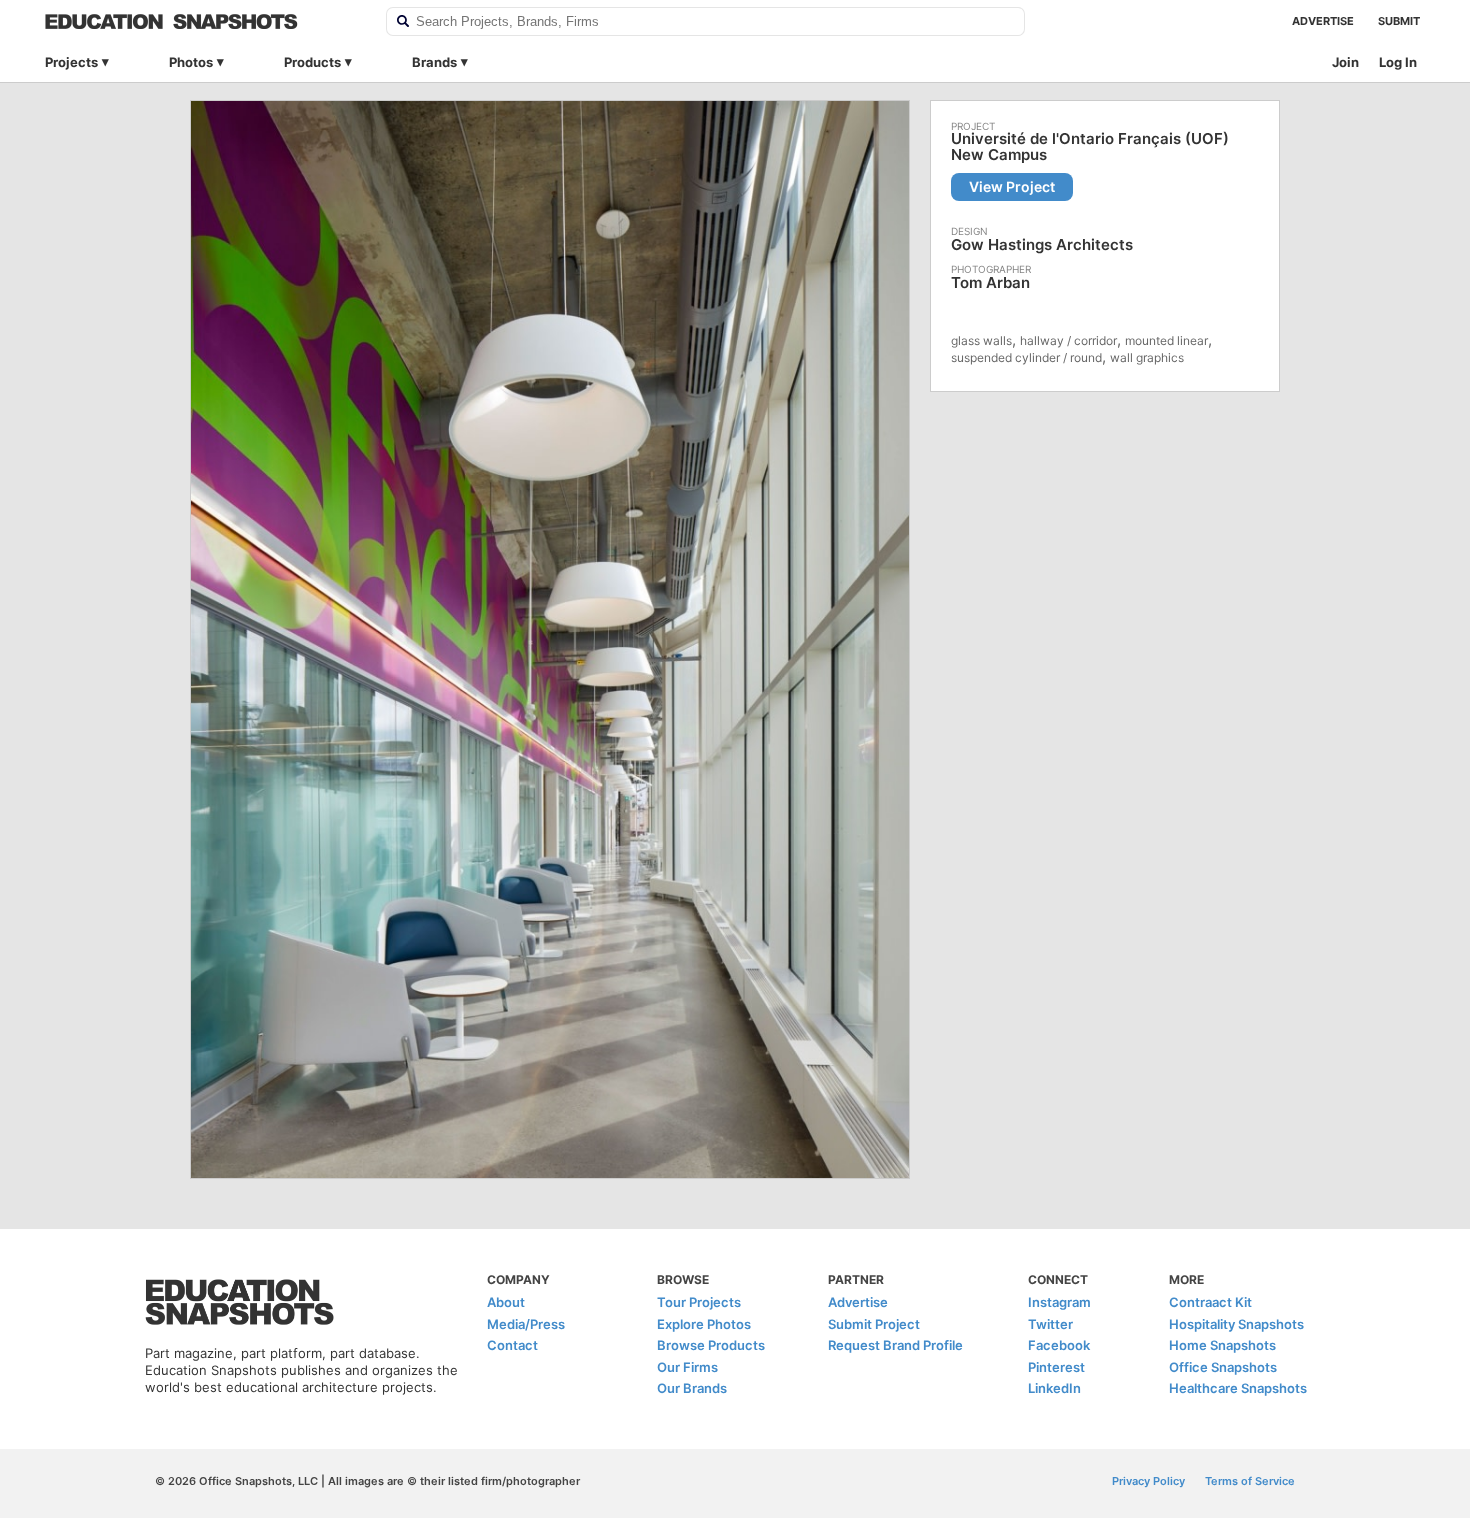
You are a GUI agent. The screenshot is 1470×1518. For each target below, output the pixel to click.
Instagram (1059, 1302)
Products (312, 62)
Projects (71, 62)
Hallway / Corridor (1068, 340)
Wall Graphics (1147, 357)
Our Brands (692, 1388)
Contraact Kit (1210, 1302)
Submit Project (874, 1324)
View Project (1012, 186)
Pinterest (1056, 1367)
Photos (191, 62)
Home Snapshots (1222, 1345)
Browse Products (711, 1345)
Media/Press (526, 1324)
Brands (434, 62)
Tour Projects (699, 1302)
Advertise (1323, 21)
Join (1345, 62)
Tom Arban (990, 282)
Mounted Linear (1166, 340)
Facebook (1059, 1345)
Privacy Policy (1148, 1481)
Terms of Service (1250, 1481)
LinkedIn (1054, 1388)
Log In (1398, 62)
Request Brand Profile (895, 1345)
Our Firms (687, 1367)
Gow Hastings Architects (1042, 244)
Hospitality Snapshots (1236, 1324)
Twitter (1050, 1324)
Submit (1399, 21)
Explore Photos (704, 1324)
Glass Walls (981, 340)
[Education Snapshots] (202, 21)
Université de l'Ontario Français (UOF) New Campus (1090, 147)
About (506, 1302)
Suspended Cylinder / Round (1026, 357)
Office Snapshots (1223, 1367)
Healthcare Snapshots (1238, 1388)
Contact (512, 1345)
